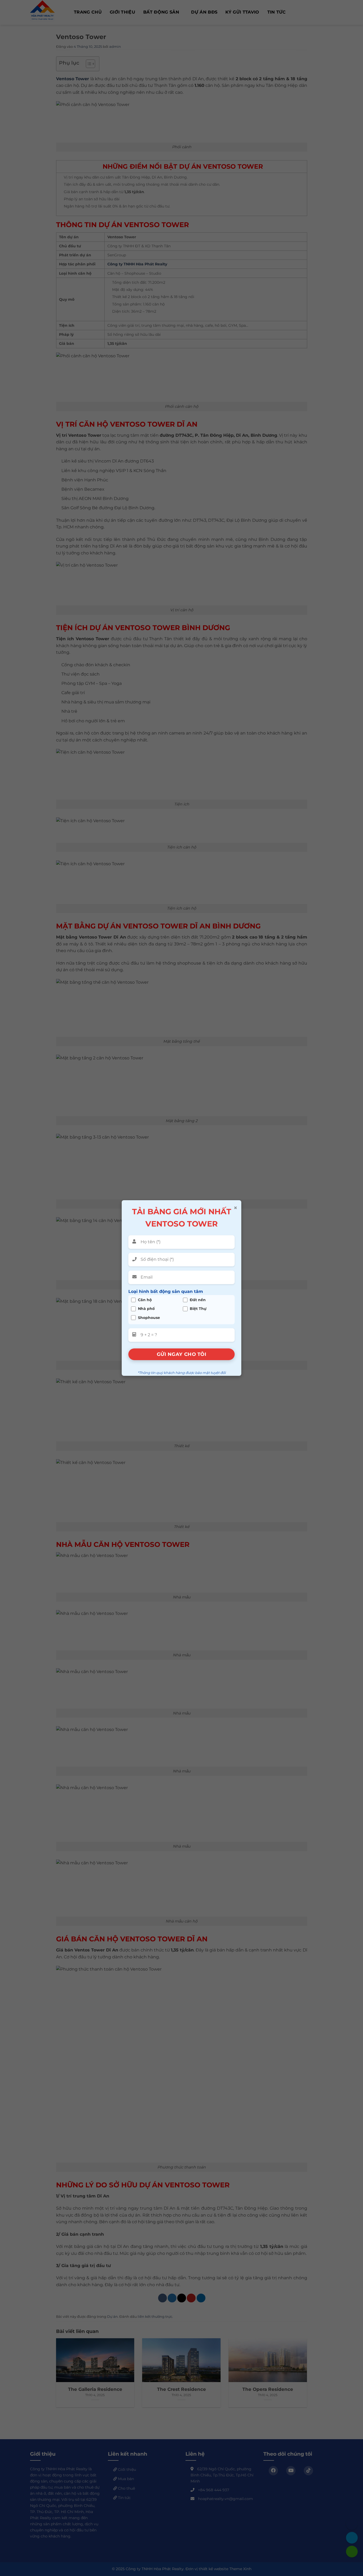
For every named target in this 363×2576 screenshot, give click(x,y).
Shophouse (149, 1317)
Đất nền (198, 1300)
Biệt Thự (198, 1309)
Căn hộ (145, 1300)
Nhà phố (146, 1309)
